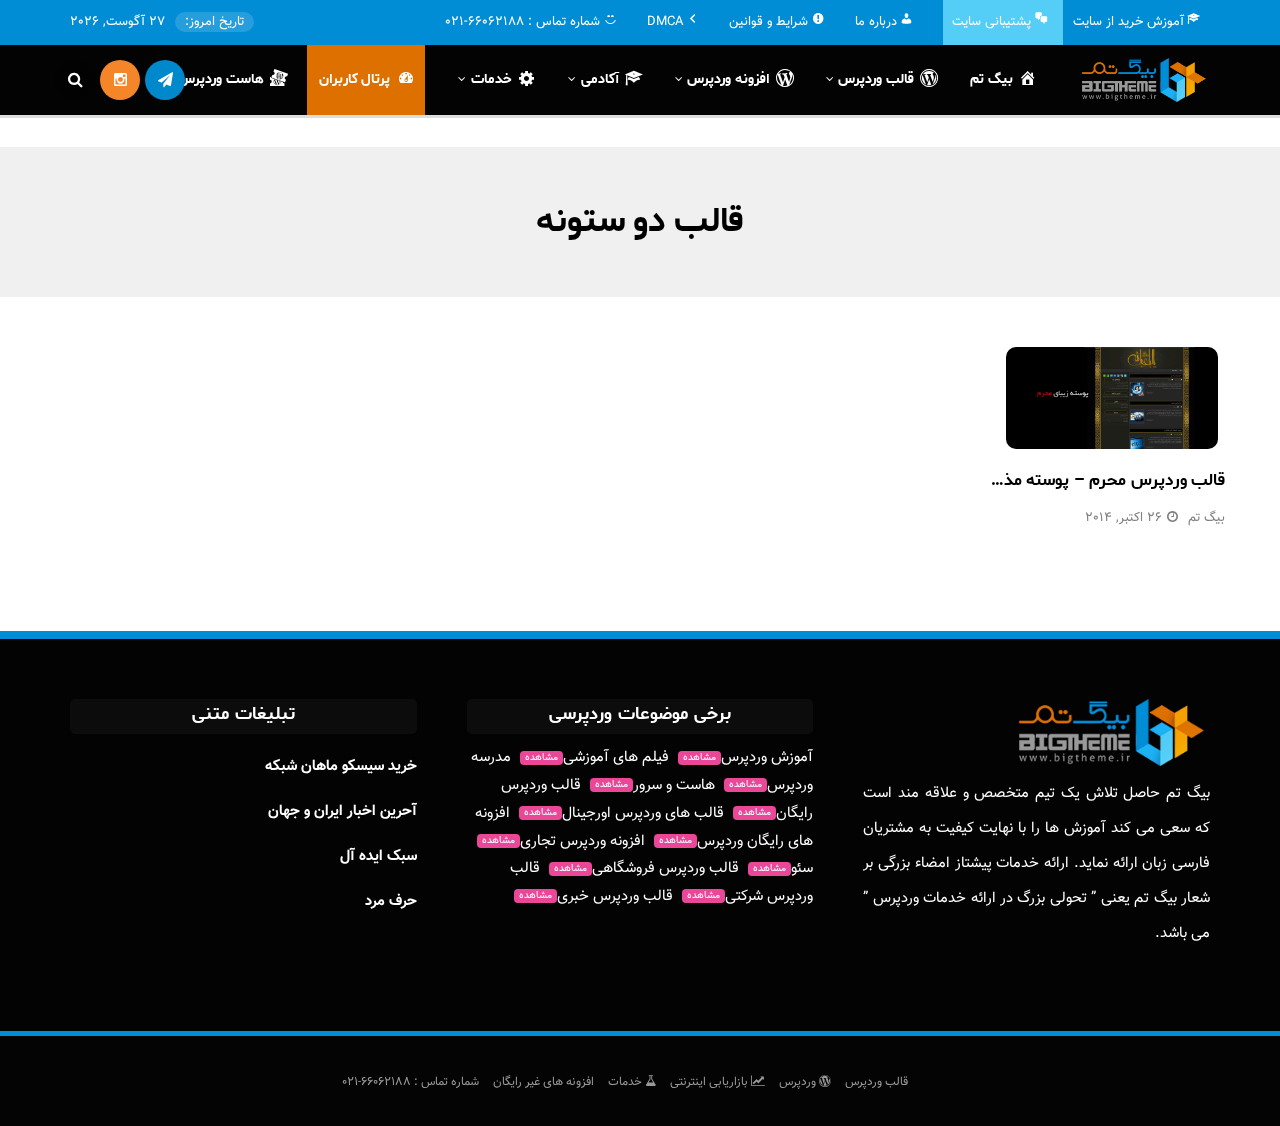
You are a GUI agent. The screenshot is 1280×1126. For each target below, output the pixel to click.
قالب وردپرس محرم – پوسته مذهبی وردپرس (1069, 480)
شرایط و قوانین (768, 22)
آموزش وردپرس (748, 757)
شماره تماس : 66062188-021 (410, 1082)
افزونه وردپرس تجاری (563, 841)
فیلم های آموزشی (597, 757)
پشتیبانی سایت (991, 22)
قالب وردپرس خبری (596, 896)
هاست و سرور (655, 785)
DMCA (665, 22)
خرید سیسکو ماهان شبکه (341, 766)
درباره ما (876, 22)
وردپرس (799, 1082)
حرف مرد (391, 901)
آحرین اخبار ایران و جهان (342, 811)
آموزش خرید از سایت (1128, 22)
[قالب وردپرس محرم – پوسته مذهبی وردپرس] (1112, 398)
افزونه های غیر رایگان (543, 1082)
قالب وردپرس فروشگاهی (646, 868)
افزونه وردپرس (728, 79)
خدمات (626, 1082)
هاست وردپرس (221, 79)
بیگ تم (991, 79)
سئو (783, 868)
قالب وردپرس (876, 1082)
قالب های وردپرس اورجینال (624, 813)
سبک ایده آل (378, 856)
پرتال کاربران (355, 79)
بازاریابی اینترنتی (710, 1082)
